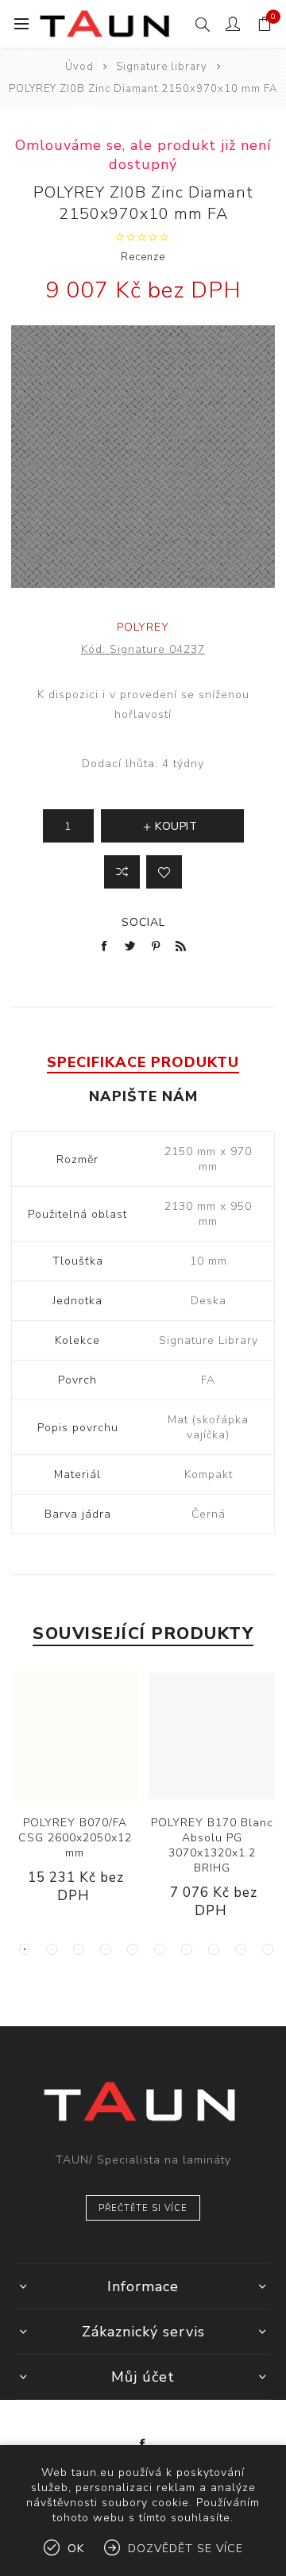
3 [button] (79, 1949)
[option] (75, 1801)
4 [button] (106, 1949)
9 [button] (241, 1949)
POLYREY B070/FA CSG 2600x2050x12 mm (75, 1838)
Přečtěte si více (143, 2208)
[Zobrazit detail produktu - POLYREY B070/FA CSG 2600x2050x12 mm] (75, 1736)
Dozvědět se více (186, 2549)
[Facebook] (143, 2444)
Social (143, 922)
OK (76, 2549)
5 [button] (133, 1949)
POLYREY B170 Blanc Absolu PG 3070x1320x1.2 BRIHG (212, 1845)
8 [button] (214, 1949)
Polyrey (143, 627)
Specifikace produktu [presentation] (143, 1062)
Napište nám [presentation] (143, 1096)
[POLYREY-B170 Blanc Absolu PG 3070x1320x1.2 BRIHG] (212, 1736)
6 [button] (160, 1949)
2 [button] (52, 1949)
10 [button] (268, 1949)
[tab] (143, 1062)
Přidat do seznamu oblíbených (164, 872)
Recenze (143, 257)
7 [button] (187, 1949)
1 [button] (25, 1949)
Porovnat (122, 872)
